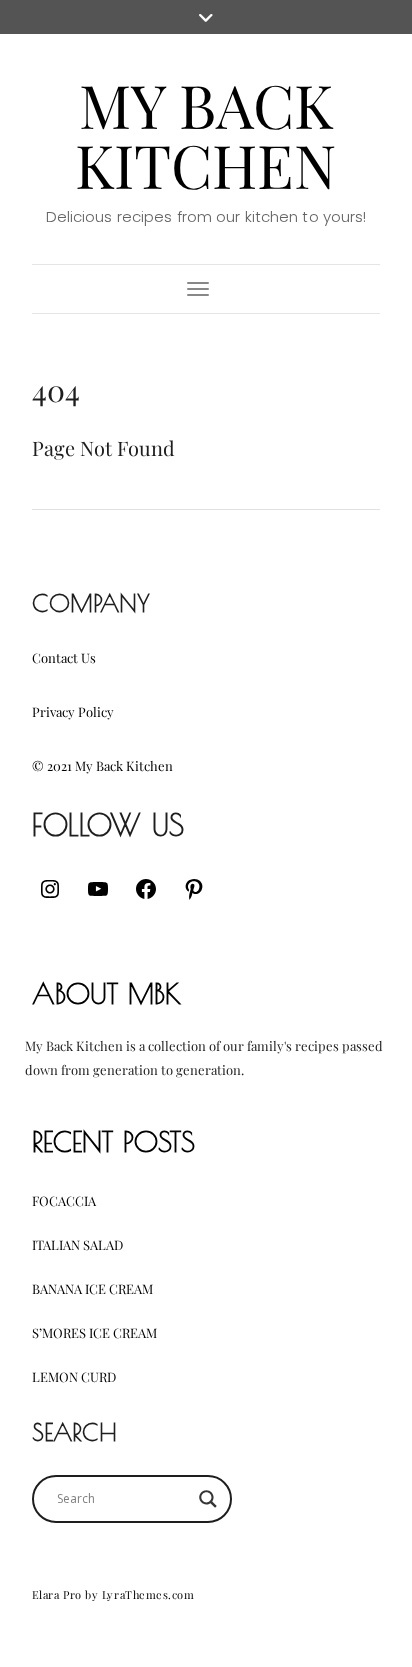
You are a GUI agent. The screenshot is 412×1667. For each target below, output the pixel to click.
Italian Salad (77, 1244)
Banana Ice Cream (92, 1288)
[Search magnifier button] (208, 1499)
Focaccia (64, 1200)
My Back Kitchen (205, 134)
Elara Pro (57, 1594)
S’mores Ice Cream (94, 1332)
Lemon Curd (74, 1376)
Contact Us (64, 657)
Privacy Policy (73, 711)
